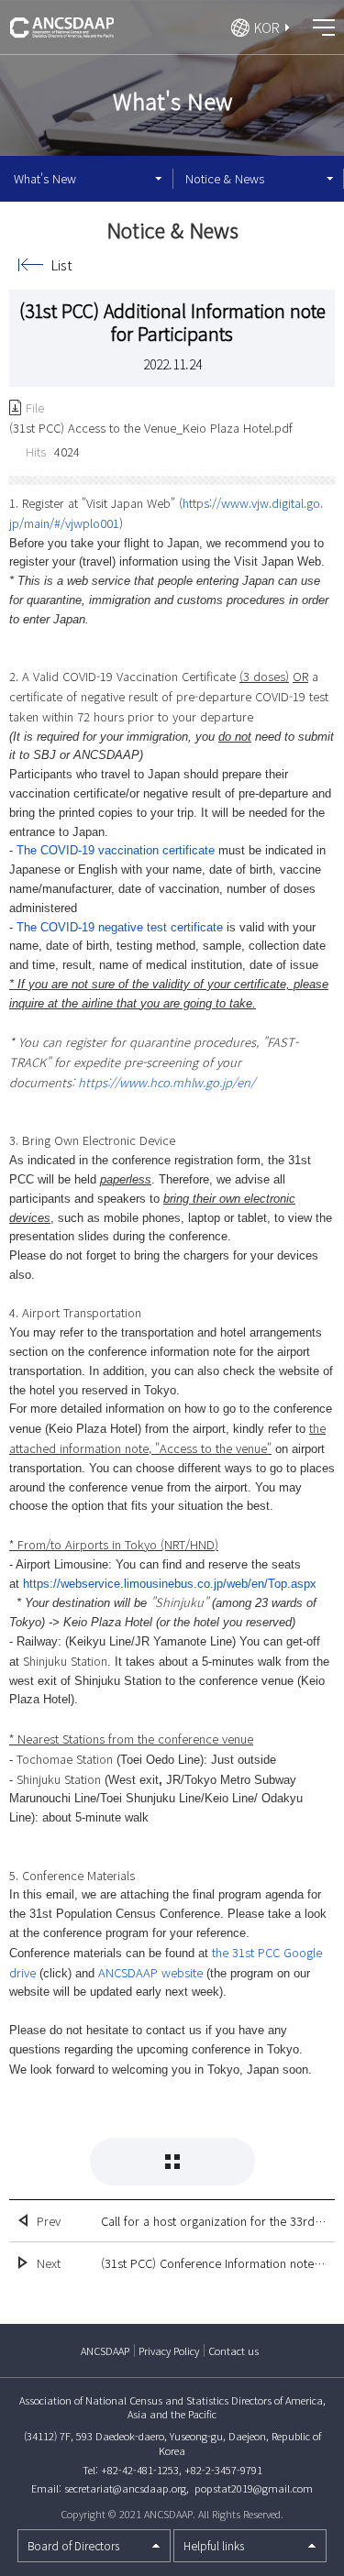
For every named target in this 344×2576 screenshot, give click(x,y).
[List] (172, 2162)
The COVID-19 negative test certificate (120, 927)
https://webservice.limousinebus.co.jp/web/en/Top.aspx (170, 1584)
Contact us (233, 2350)
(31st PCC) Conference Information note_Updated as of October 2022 (213, 2263)
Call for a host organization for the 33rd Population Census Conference (213, 2221)
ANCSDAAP (105, 2350)
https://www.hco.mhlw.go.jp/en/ (166, 1082)
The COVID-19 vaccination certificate (116, 850)
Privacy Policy (169, 2350)
